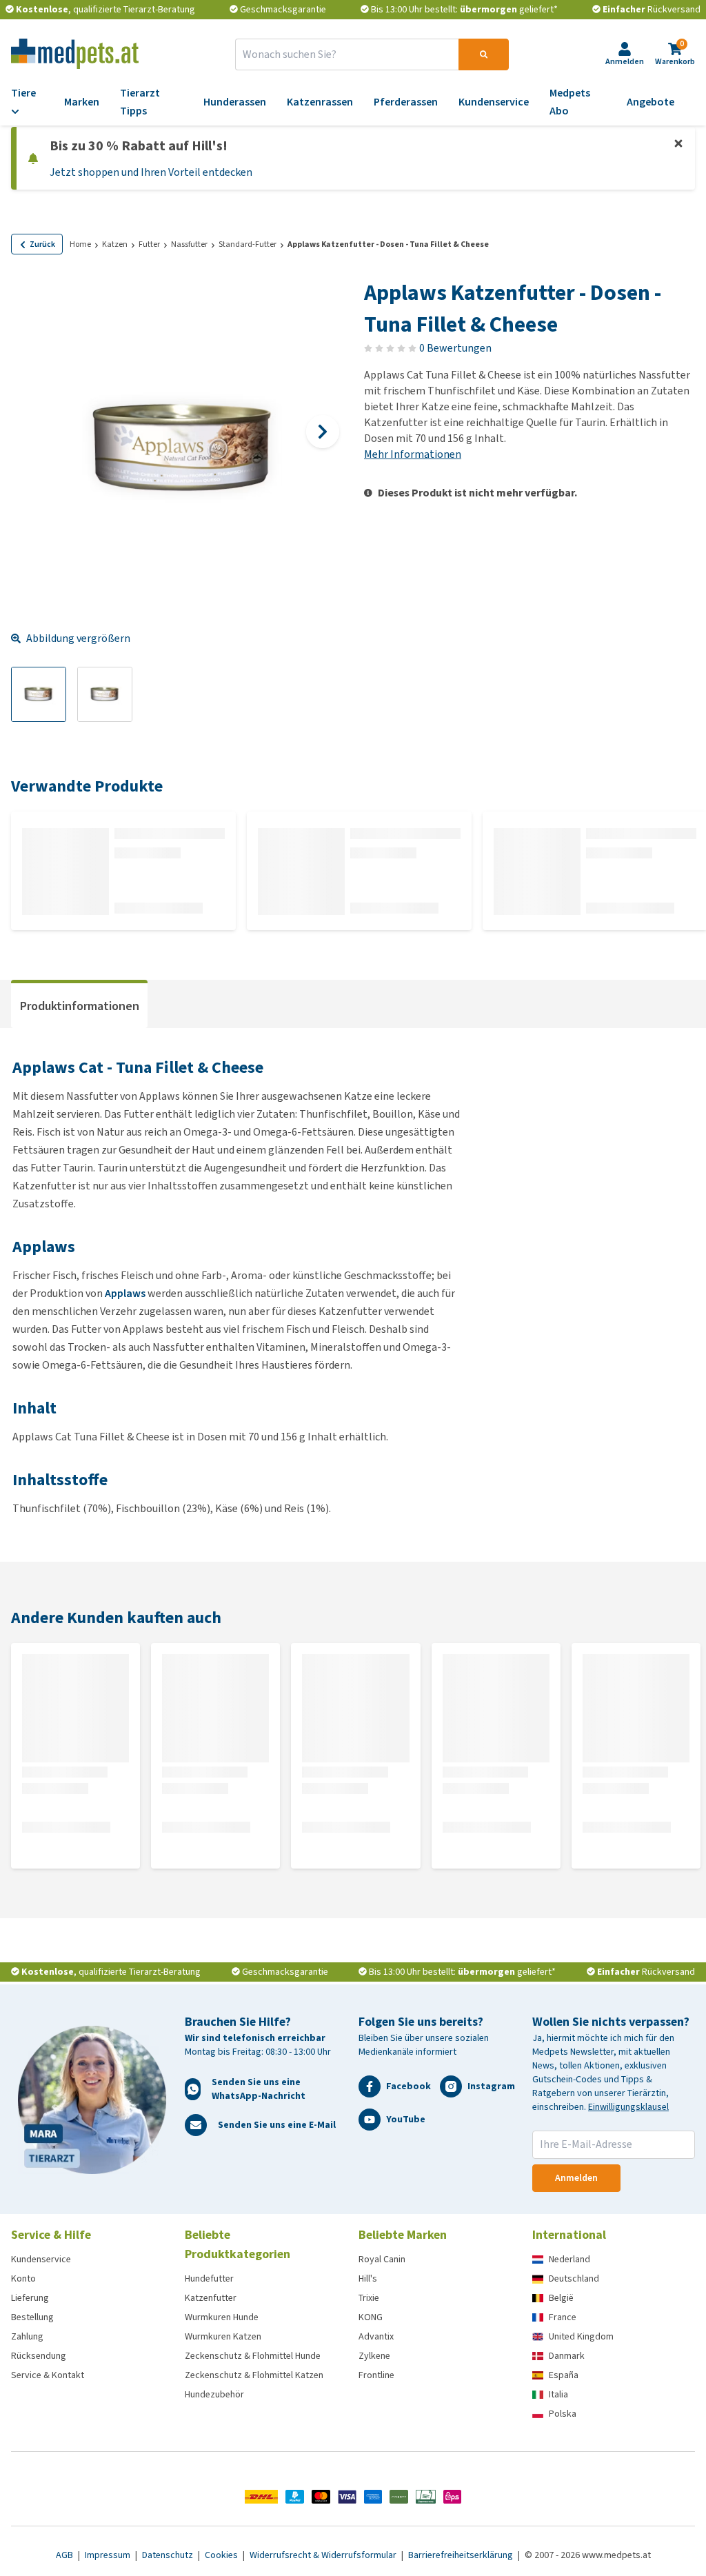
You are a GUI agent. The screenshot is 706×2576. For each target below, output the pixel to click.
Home (80, 244)
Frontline (376, 2375)
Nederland (569, 2259)
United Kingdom (581, 2336)
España (564, 2375)
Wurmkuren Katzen (223, 2336)
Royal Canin (382, 2259)
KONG (371, 2317)
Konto (23, 2278)
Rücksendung (39, 2356)
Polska (563, 2414)
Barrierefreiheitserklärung (462, 2555)
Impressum (109, 2555)
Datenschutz (169, 2555)
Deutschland (574, 2278)
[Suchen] (484, 54)
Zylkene (374, 2356)
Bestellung (32, 2317)
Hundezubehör (214, 2394)
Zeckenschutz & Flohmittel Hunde (253, 2356)
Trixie (369, 2298)
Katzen (115, 244)
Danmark (567, 2356)
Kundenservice (41, 2259)
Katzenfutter (211, 2298)
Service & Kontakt (48, 2375)
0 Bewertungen (455, 348)
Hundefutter (209, 2278)
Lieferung (30, 2298)
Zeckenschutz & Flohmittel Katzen (254, 2375)
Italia (558, 2394)
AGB (65, 2555)
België (561, 2298)
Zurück (42, 244)
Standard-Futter (248, 244)
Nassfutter (189, 244)
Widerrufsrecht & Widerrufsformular (324, 2555)
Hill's (368, 2278)
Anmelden (576, 2178)
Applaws (125, 1293)
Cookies (222, 2555)
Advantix (376, 2336)
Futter (149, 244)
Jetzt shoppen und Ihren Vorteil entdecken (151, 172)
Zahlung (27, 2336)
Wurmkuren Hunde (222, 2317)
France (563, 2317)
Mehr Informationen (413, 454)
